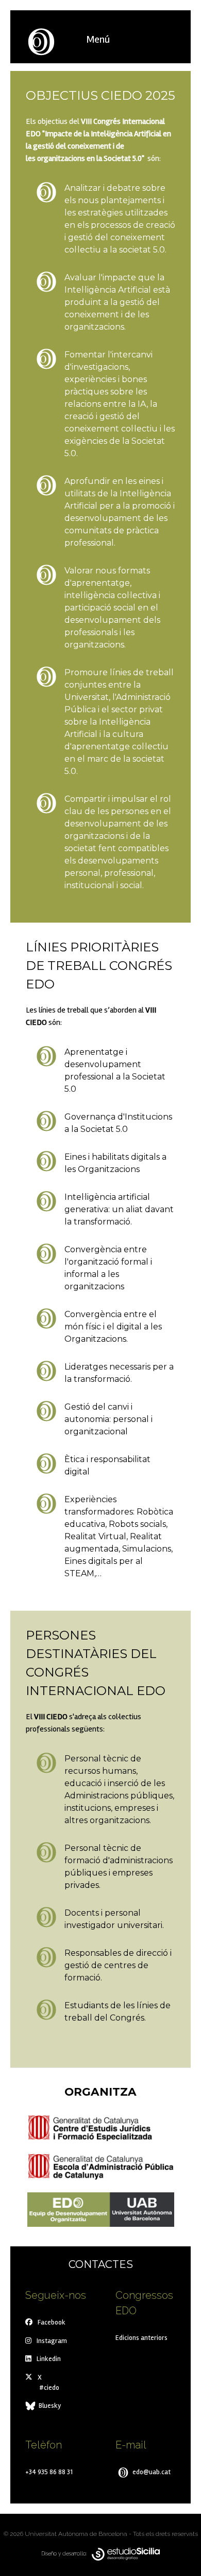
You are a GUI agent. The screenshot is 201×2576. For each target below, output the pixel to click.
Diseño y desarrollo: (66, 2553)
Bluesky (49, 2406)
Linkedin (49, 2359)
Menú (98, 39)
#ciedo (49, 2388)
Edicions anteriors (141, 2338)
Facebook (52, 2322)
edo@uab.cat (151, 2472)
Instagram (52, 2341)
